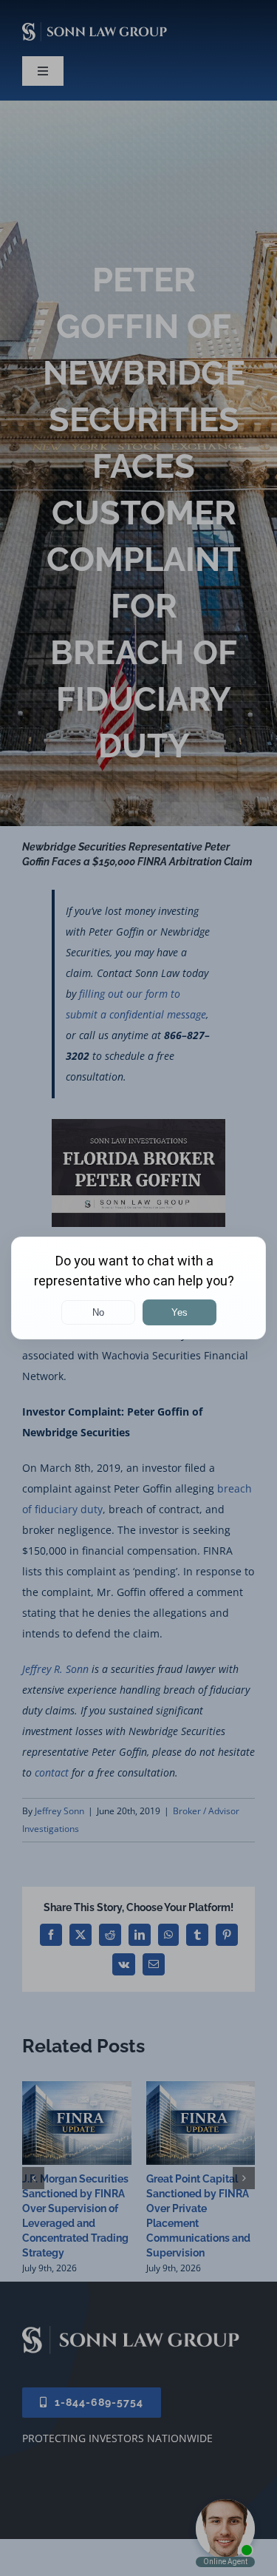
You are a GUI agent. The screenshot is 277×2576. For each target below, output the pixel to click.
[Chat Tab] (138, 1288)
